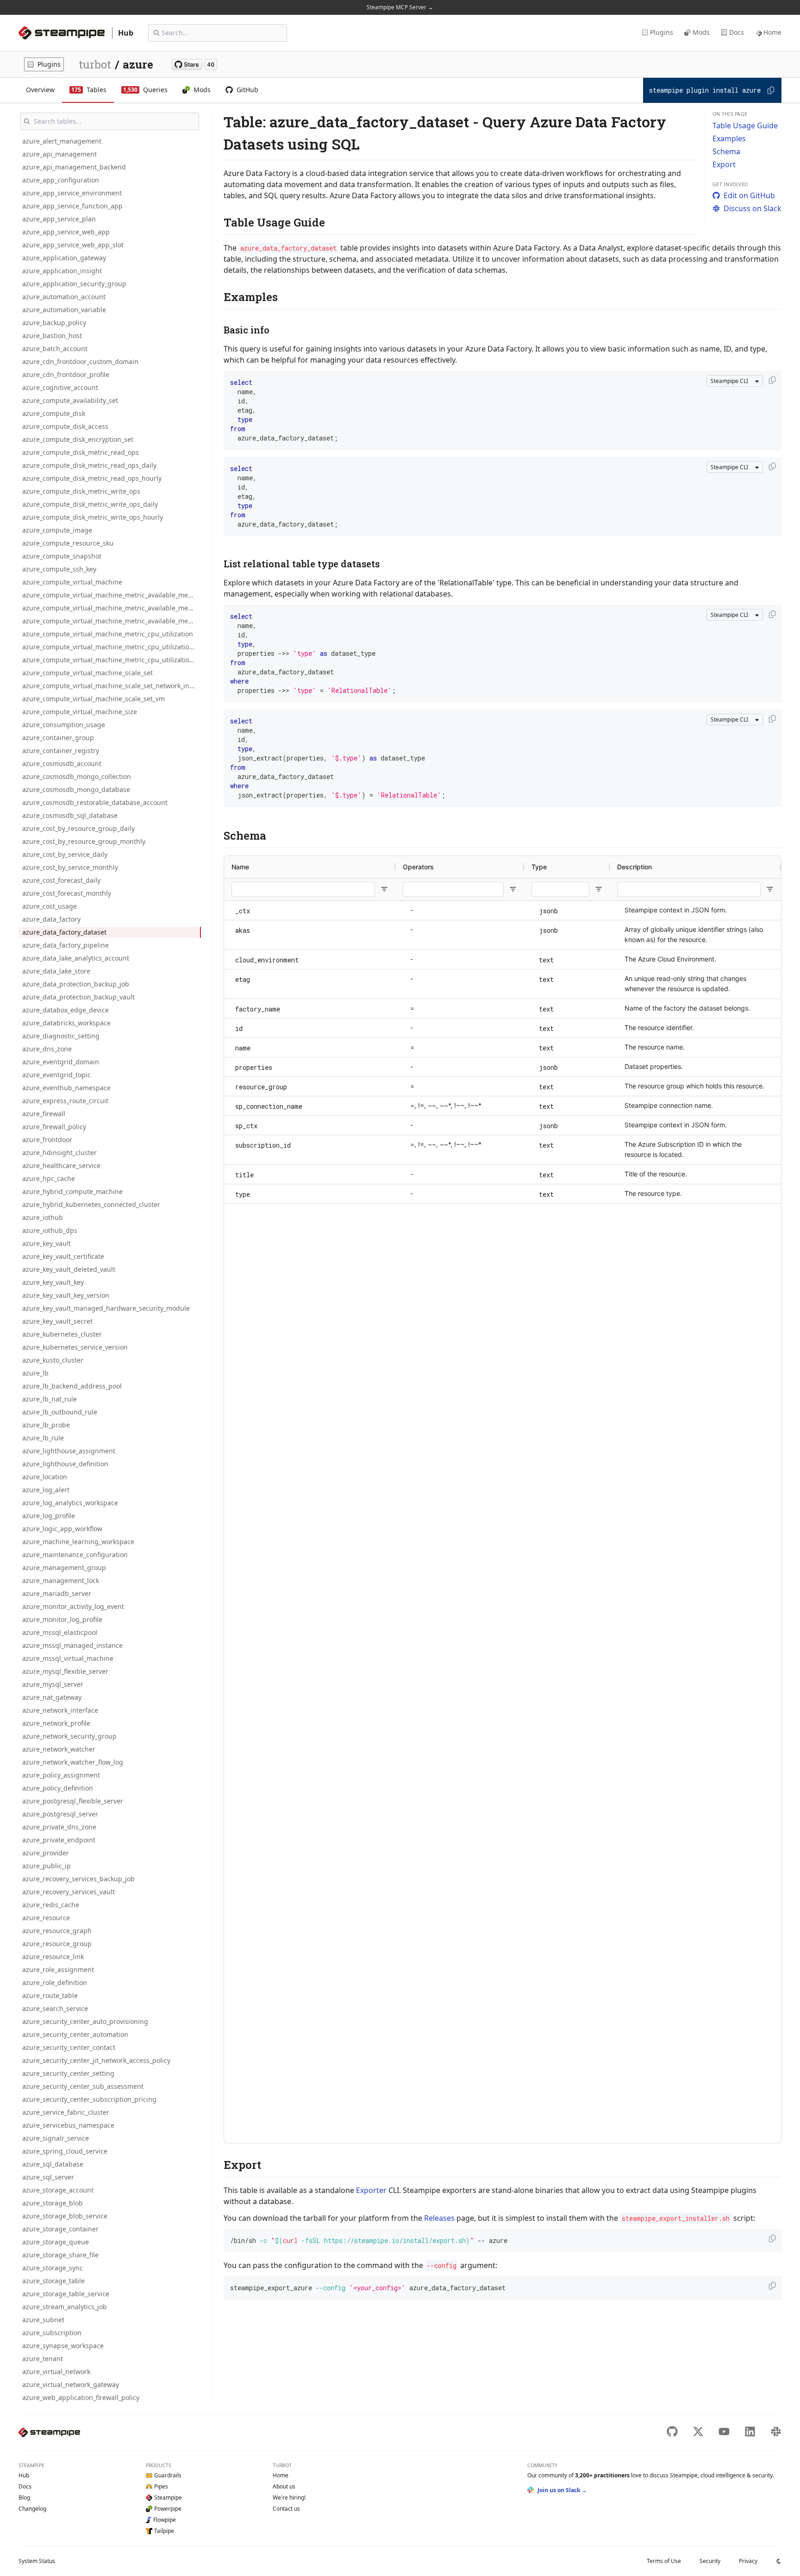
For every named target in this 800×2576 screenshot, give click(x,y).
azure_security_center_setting (68, 2073)
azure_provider (46, 1853)
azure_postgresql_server (60, 1814)
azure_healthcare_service (61, 1165)
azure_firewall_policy (54, 1127)
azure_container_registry (61, 751)
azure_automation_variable (64, 310)
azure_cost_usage (50, 906)
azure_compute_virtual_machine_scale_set (87, 673)
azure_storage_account (58, 2190)
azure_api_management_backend (74, 167)
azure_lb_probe (46, 1425)
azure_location (45, 1477)
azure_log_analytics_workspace (70, 1503)
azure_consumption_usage (64, 725)
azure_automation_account (64, 297)
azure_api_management (59, 154)
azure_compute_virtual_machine (72, 582)
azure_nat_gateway (52, 1697)
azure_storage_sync (53, 2268)
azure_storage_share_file (60, 2255)
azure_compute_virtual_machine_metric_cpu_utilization (108, 634)
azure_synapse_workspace (63, 2346)
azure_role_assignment (58, 1970)
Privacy (748, 2561)
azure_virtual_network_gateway (71, 2384)
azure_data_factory (51, 919)
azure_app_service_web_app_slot (73, 245)
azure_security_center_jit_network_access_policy (96, 2060)
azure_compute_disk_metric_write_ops (81, 491)
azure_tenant (43, 2359)
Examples (729, 138)
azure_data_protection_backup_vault (78, 997)
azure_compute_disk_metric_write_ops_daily (90, 504)
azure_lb (35, 1373)
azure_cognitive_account (60, 387)
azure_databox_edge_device (66, 1010)
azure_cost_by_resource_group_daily (78, 828)
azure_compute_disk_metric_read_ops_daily (89, 465)
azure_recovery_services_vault (69, 1892)
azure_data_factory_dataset (64, 932)
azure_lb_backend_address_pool (72, 1386)
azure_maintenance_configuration (75, 1555)
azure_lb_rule (43, 1438)
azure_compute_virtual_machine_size (80, 712)
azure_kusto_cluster (53, 1360)
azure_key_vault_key (53, 1282)
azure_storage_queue (56, 2242)
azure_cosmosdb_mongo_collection (77, 776)
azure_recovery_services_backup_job (78, 1879)
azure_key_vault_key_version (66, 1295)
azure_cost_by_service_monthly (70, 867)
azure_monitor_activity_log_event (73, 1606)
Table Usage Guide (745, 126)
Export (724, 164)
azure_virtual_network (56, 2372)
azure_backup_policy (54, 323)
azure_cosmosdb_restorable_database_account (95, 802)
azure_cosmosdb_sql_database (70, 815)
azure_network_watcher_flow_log (73, 1762)
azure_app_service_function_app (72, 206)
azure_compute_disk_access (65, 426)
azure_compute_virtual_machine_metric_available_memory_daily (112, 608)
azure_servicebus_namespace (68, 2125)
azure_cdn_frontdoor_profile (66, 374)
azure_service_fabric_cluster (66, 2112)
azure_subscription (52, 2333)
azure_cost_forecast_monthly (67, 893)
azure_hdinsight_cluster (59, 1153)
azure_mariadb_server (57, 1593)
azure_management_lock (61, 1580)
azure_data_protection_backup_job (76, 984)
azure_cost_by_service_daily (65, 854)
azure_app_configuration (61, 180)
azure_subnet (43, 2320)
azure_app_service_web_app (66, 232)
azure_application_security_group (74, 284)
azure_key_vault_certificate (63, 1256)
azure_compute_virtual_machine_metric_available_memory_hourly (112, 621)
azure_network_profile (56, 1723)
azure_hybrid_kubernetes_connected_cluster (91, 1204)
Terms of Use (664, 2561)
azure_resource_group (57, 1944)
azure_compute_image (57, 530)
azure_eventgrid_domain (61, 1062)
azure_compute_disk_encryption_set (78, 439)
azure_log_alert (46, 1490)
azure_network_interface (60, 1710)
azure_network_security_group (69, 1736)
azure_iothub (43, 1217)
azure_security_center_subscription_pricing (89, 2099)
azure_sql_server (48, 2177)
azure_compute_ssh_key (59, 569)
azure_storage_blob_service (65, 2216)
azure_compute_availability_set (70, 400)
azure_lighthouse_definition (65, 1464)
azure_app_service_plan (59, 219)
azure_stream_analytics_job (65, 2307)
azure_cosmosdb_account (62, 763)
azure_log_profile (49, 1516)
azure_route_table (50, 1995)
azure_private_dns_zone (59, 1827)
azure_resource (46, 1918)
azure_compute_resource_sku (68, 543)
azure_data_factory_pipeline (66, 945)
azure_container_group (58, 738)
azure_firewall (44, 1114)
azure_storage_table (53, 2281)
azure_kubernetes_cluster (62, 1334)
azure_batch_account (55, 349)
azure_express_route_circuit (65, 1101)
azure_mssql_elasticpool (60, 1632)
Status (37, 2561)
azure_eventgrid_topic (56, 1075)
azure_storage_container (60, 2229)
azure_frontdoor (47, 1140)
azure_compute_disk (54, 413)
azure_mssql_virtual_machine (68, 1658)
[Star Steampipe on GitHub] (194, 64)
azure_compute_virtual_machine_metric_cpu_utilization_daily (112, 647)
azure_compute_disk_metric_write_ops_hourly (93, 517)
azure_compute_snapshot (62, 556)
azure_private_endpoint (59, 1840)
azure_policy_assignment (61, 1775)
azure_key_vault (47, 1243)
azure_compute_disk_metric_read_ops (81, 452)
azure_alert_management (62, 141)
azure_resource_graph (57, 1931)
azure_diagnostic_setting (61, 1036)
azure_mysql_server (53, 1684)
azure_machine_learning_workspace (78, 1542)
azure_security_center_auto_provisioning (85, 2021)
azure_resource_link (53, 1957)
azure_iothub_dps (50, 1230)
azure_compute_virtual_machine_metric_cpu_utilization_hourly (112, 660)
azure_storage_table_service (66, 2294)
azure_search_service (55, 2008)
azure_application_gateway (64, 258)
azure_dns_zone (47, 1049)
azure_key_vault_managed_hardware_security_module (106, 1308)
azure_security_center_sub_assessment (83, 2086)
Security (710, 2561)
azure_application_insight (62, 271)
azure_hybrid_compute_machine (72, 1191)
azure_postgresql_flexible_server (73, 1801)
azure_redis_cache (51, 1905)
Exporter (371, 2190)
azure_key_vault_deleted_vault (69, 1269)
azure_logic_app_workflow (62, 1529)
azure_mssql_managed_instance (72, 1645)
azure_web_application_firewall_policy (81, 2397)
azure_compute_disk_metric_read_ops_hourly (92, 478)
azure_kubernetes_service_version (75, 1347)
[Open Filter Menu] (384, 889)
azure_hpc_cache (49, 1178)
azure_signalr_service (56, 2138)
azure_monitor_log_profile (62, 1619)
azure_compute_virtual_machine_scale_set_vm (94, 699)
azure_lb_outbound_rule (60, 1412)
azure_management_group (64, 1568)
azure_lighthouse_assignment (69, 1451)
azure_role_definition (55, 1982)
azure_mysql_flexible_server (65, 1671)
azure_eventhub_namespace (66, 1088)
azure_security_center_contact (69, 2047)
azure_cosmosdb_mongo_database (76, 789)
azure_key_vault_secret (57, 1321)
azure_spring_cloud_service (65, 2151)
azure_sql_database (53, 2164)
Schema (726, 151)
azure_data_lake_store (56, 971)
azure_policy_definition (58, 1788)
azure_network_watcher (59, 1749)
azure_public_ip (47, 1866)
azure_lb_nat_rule (50, 1399)
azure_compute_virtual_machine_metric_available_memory (112, 595)
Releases (439, 2218)
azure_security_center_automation (75, 2034)
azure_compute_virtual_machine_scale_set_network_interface (112, 686)
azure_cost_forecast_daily (61, 880)
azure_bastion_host (52, 336)
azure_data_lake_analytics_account (76, 958)
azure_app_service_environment (72, 193)
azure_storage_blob (53, 2203)
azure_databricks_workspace (66, 1023)
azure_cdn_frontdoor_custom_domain (80, 361)
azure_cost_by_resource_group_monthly (84, 841)
